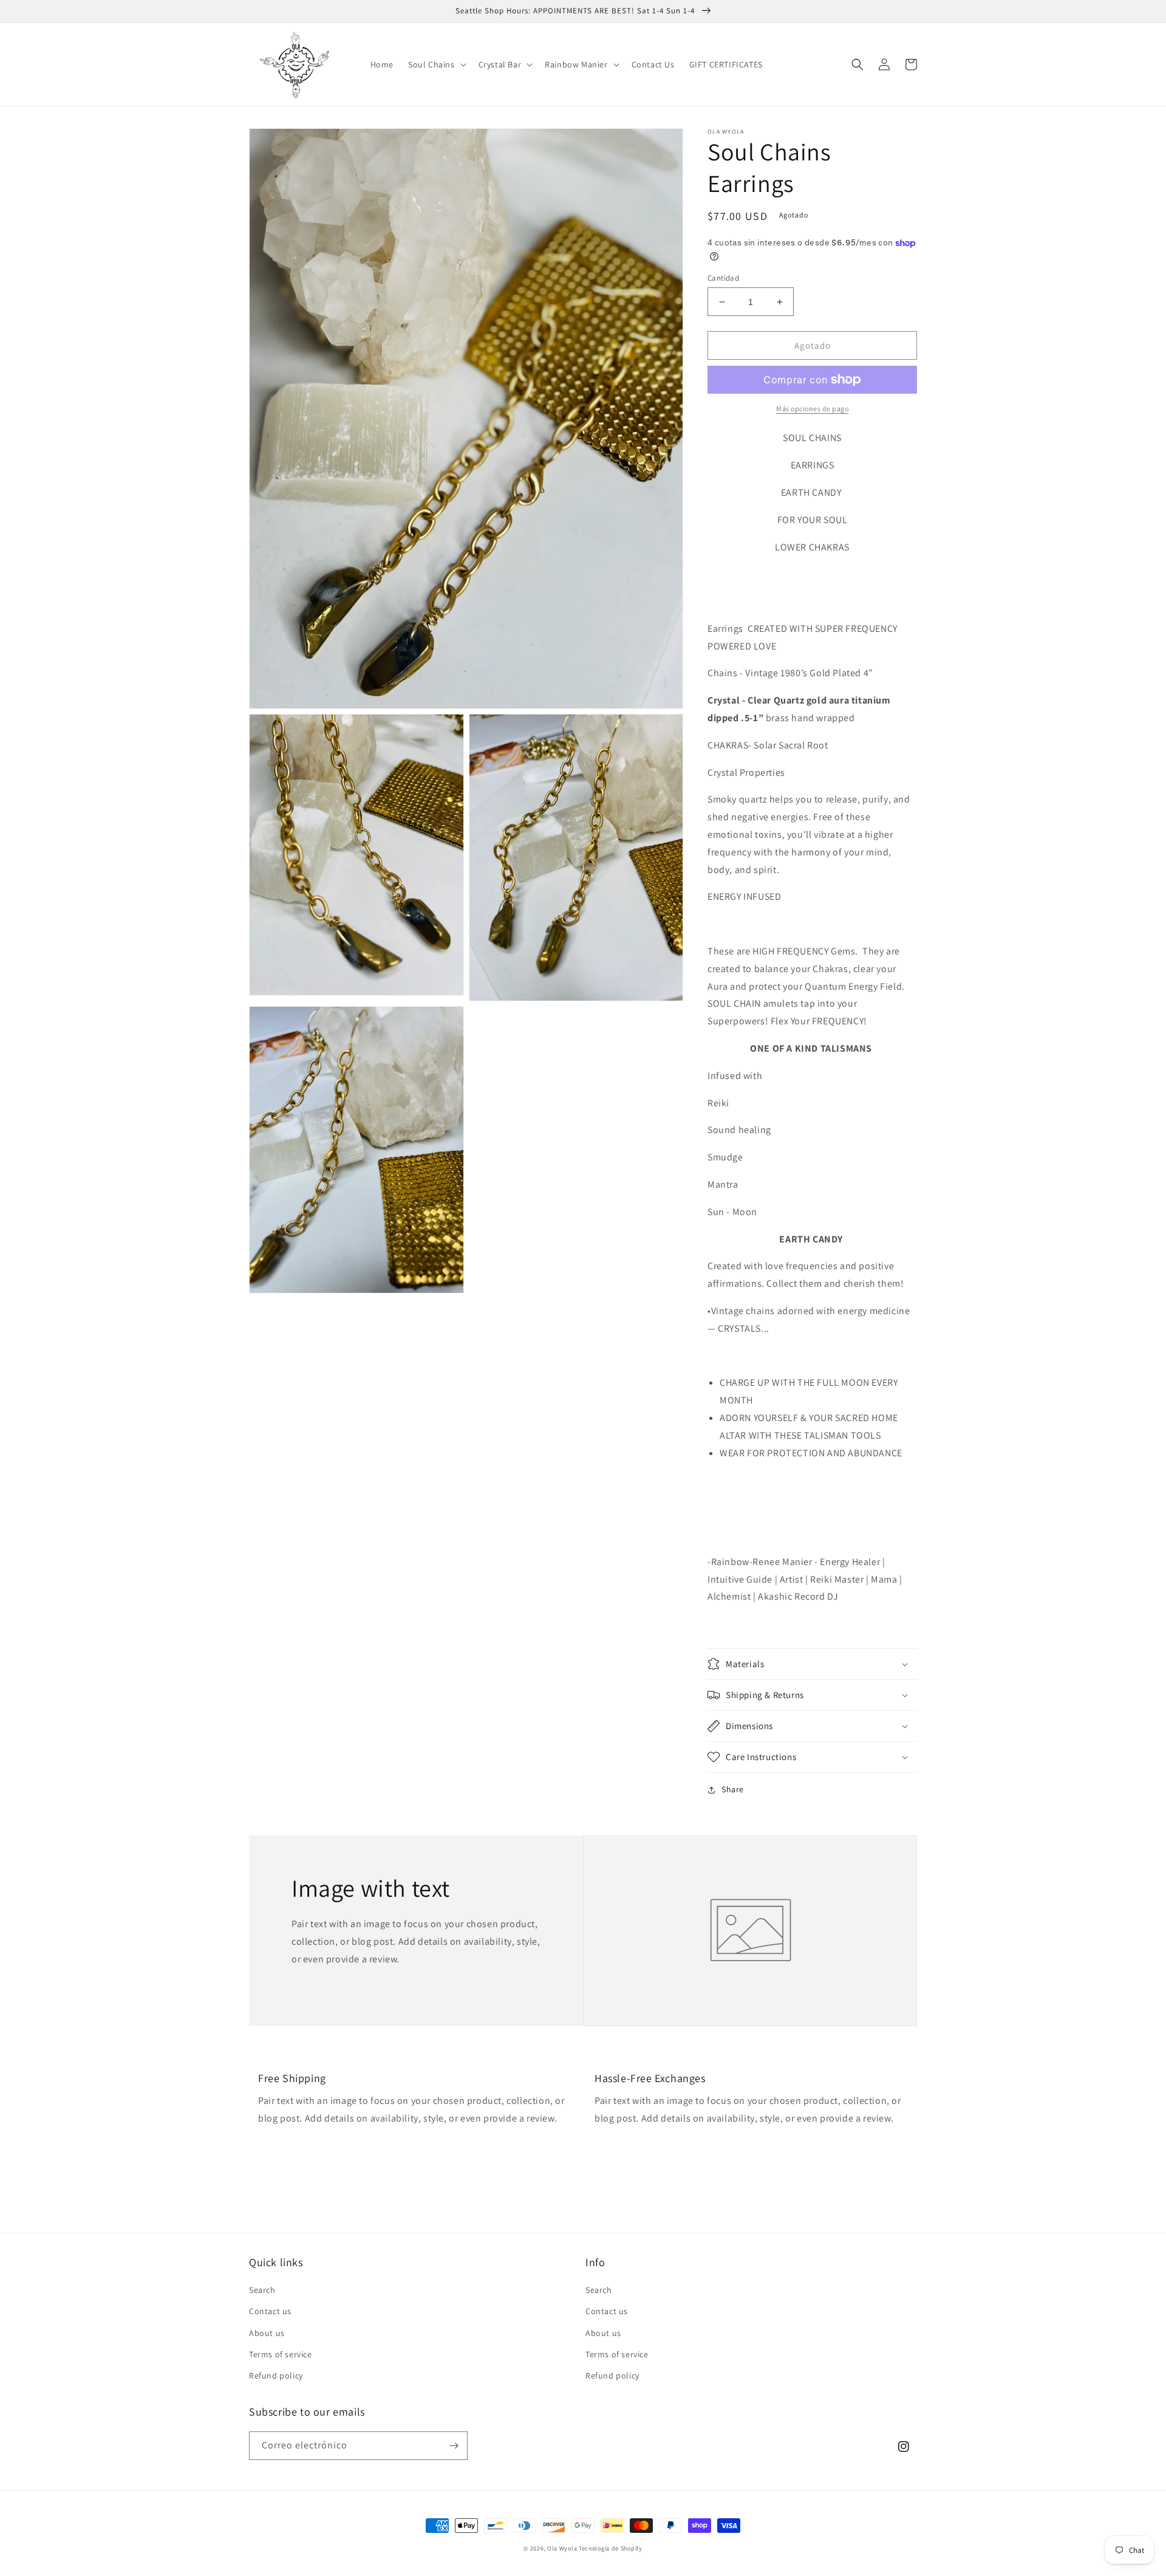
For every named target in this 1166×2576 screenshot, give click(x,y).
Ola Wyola (562, 2548)
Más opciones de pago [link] (812, 409)
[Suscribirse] (454, 2446)
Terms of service (281, 2354)
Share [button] (733, 1789)
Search (262, 2290)
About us (267, 2333)
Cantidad (723, 278)
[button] (436, 64)
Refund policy (276, 2376)
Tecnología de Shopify (611, 2548)
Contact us (270, 2311)
